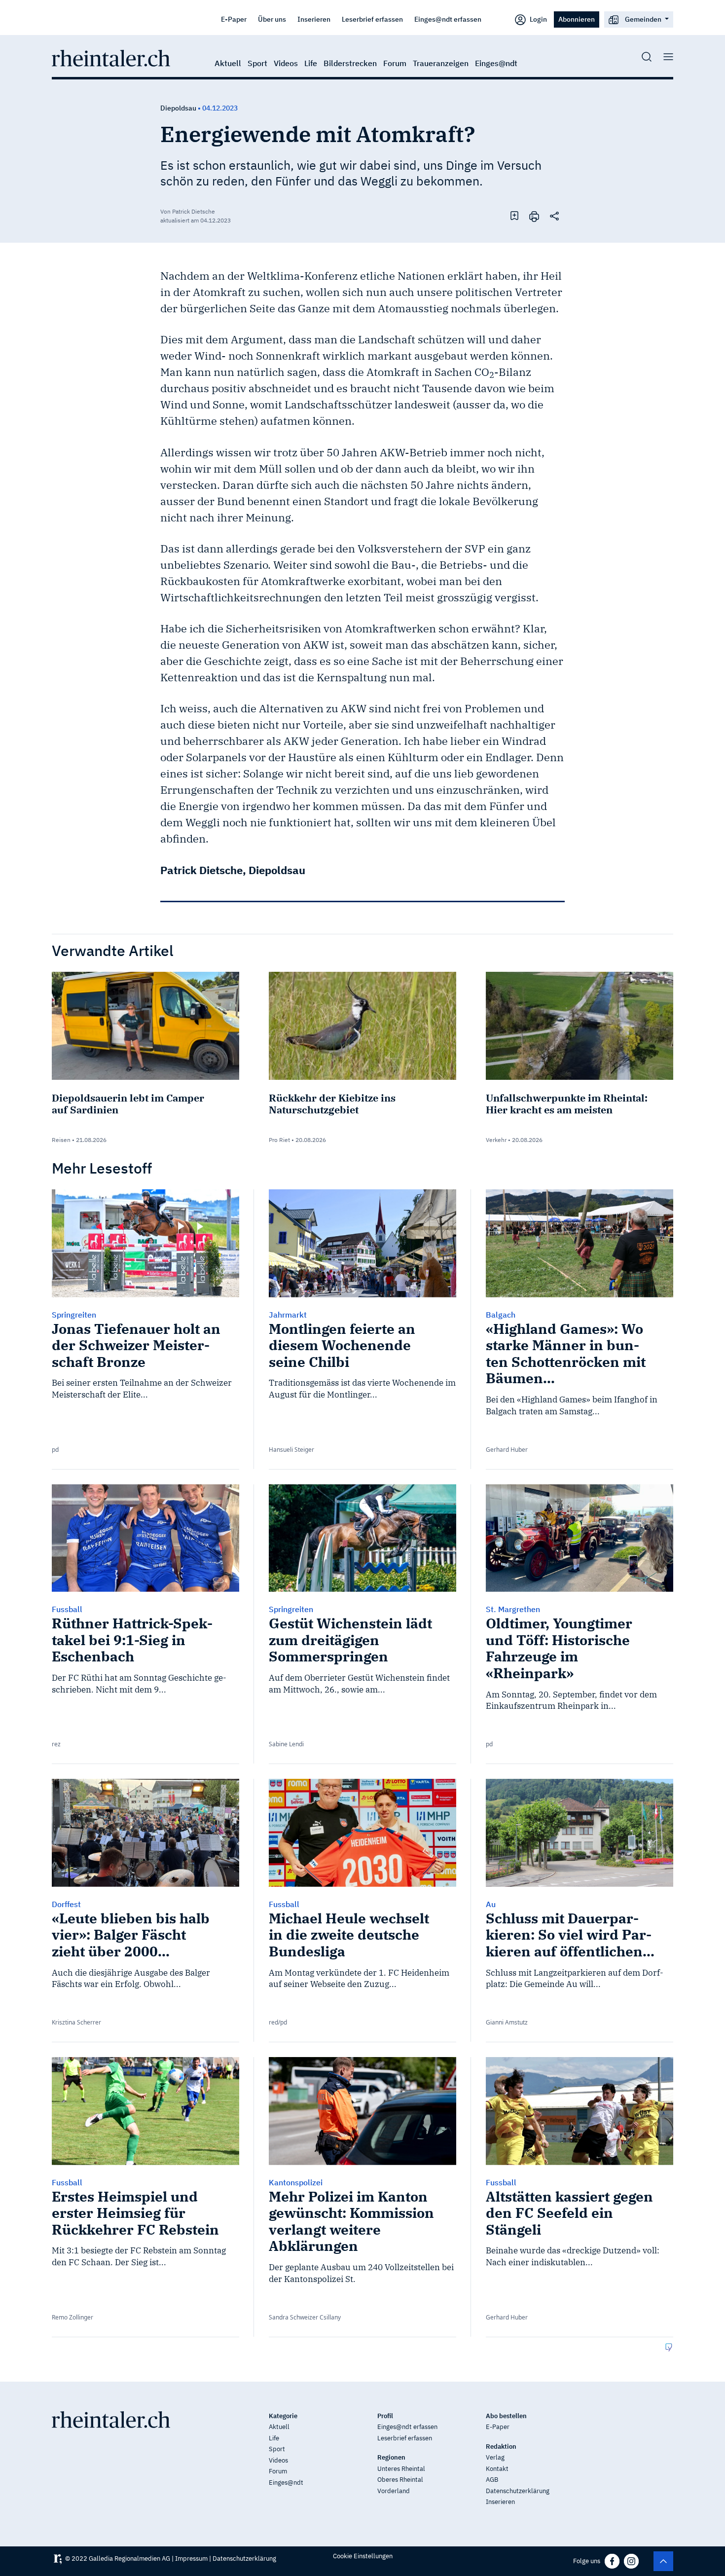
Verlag (495, 2457)
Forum (395, 63)
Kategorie (283, 2416)
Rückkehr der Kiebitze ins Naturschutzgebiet (332, 1104)
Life (311, 63)
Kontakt (497, 2469)
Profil (385, 2416)
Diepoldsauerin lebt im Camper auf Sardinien (128, 1104)
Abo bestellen (506, 2416)
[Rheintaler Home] (111, 57)
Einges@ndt (496, 63)
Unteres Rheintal (401, 2469)
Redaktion (501, 2447)
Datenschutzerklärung (518, 2491)
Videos (286, 63)
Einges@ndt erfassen (448, 19)
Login (538, 19)
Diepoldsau (178, 108)
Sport (257, 63)
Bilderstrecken (350, 63)
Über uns (272, 19)
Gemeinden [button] (643, 19)
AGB (492, 2480)
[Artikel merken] (514, 216)
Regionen (391, 2457)
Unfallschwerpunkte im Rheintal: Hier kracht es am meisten (567, 1104)
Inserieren (314, 19)
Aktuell (228, 63)
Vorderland (394, 2491)
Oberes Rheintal (400, 2480)
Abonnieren (577, 19)
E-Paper (234, 19)
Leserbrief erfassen (372, 19)
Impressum (191, 2558)
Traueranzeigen (441, 63)
